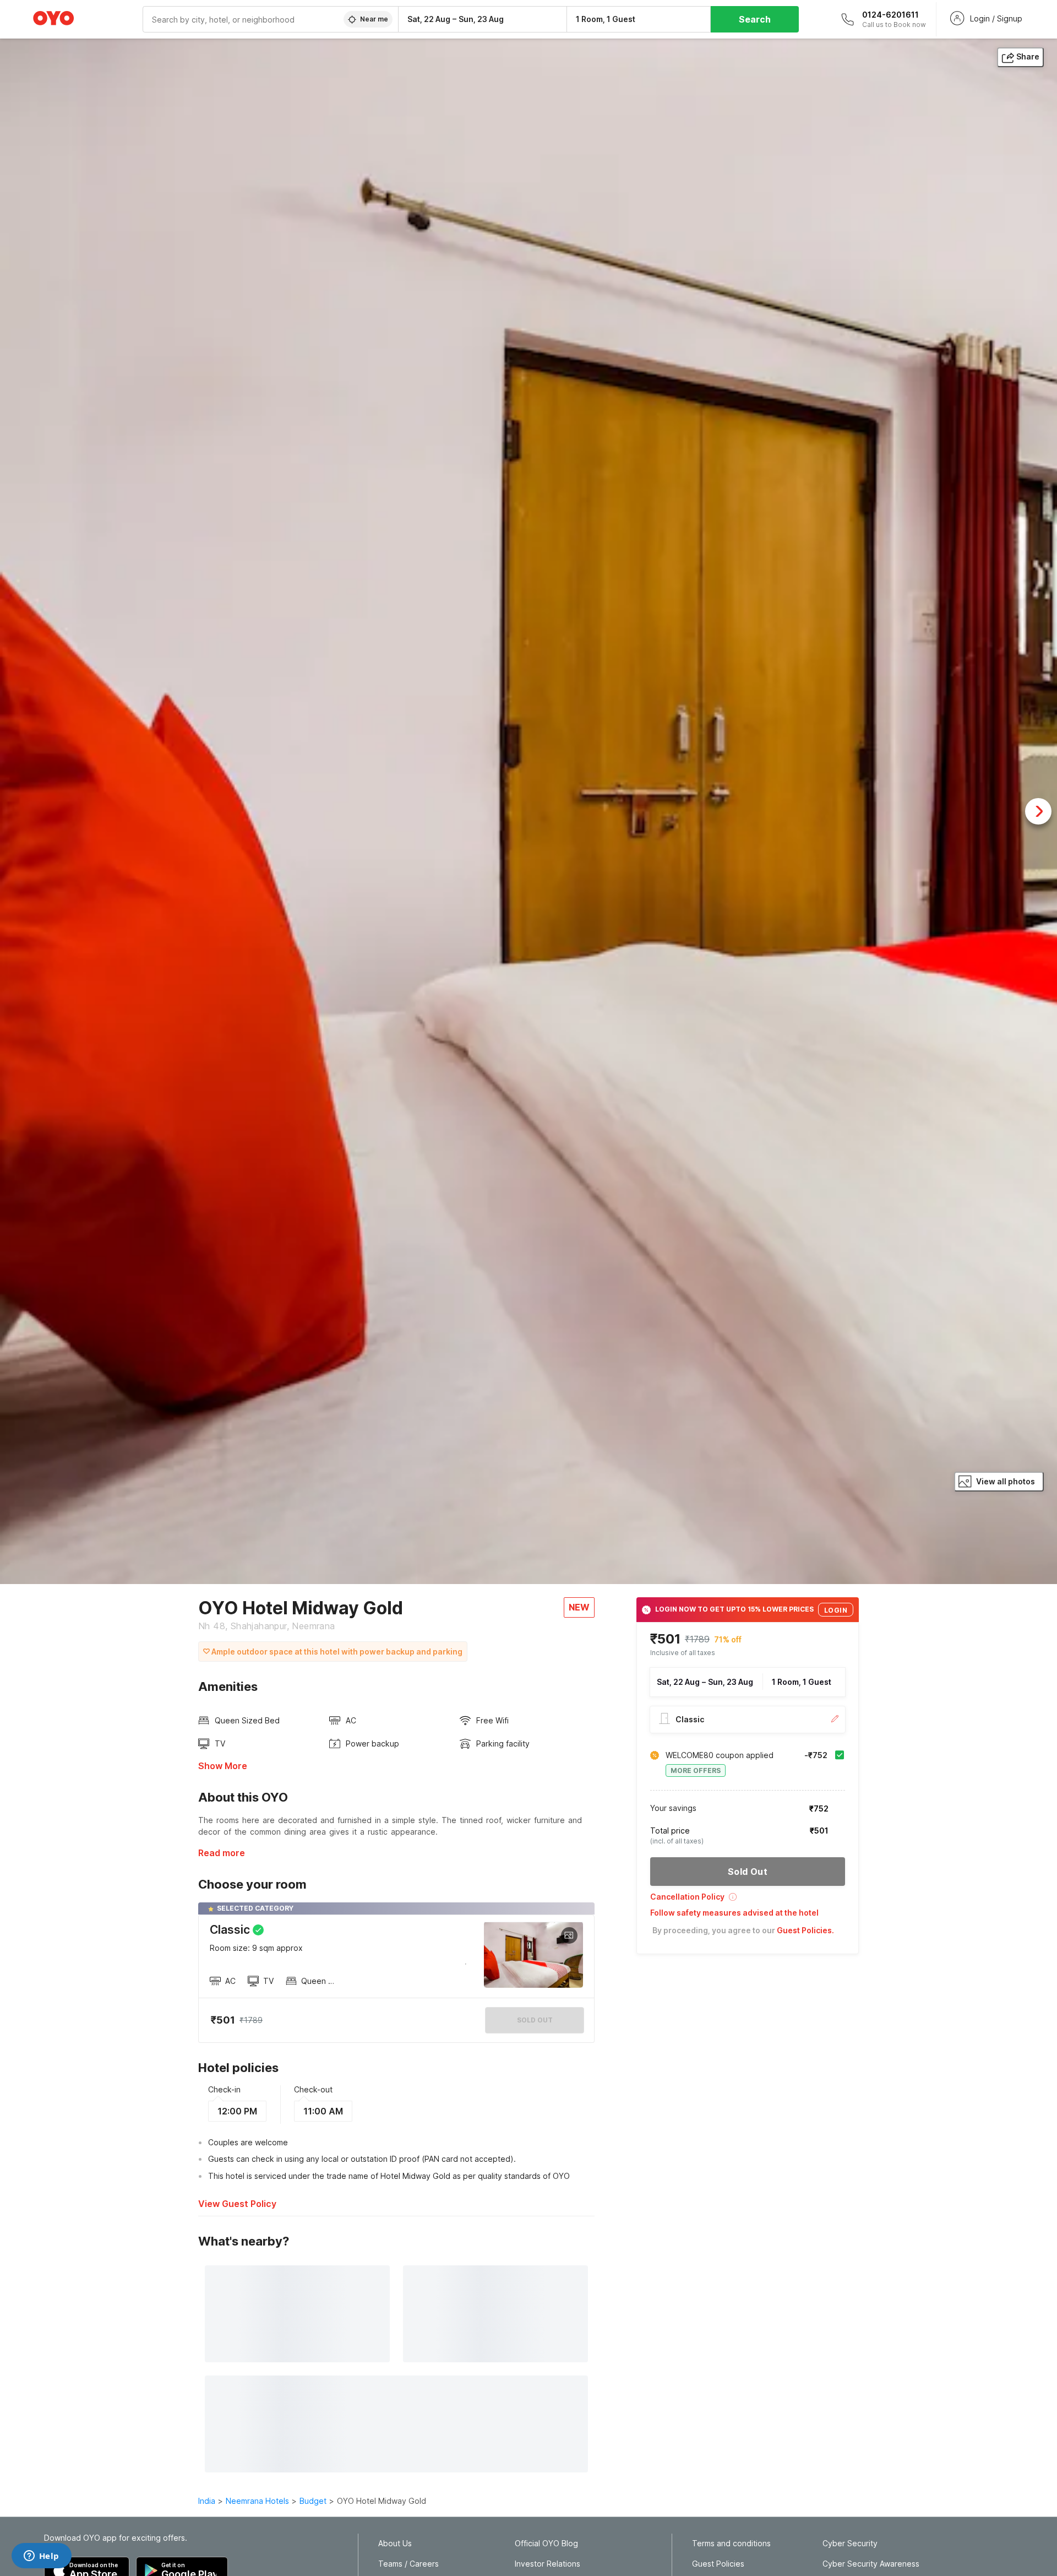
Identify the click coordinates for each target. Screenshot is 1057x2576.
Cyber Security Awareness (871, 2564)
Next (1038, 811)
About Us (395, 2544)
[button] (748, 1900)
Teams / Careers (408, 2564)
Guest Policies (718, 2564)
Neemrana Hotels (257, 2501)
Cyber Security (850, 2544)
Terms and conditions (731, 2544)
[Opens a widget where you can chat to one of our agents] (41, 2557)
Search (755, 19)
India (207, 2501)
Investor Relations (547, 2564)
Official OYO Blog (546, 2544)
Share (1028, 56)
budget (313, 2501)
